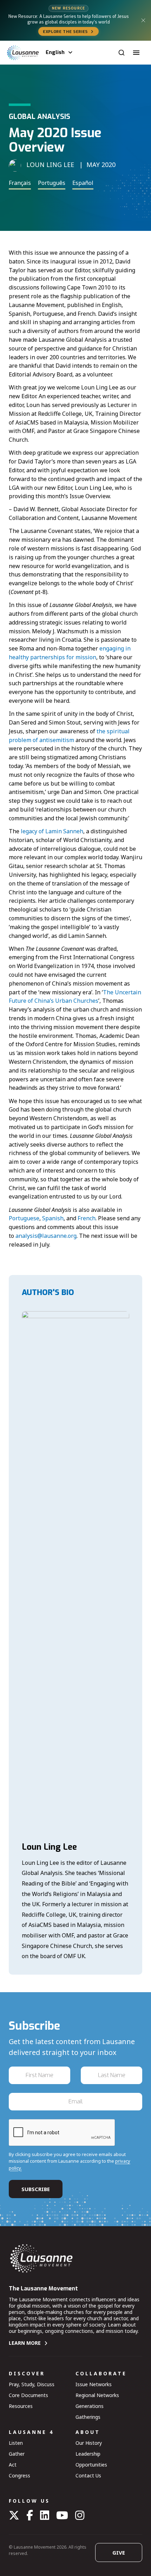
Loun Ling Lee (49, 1847)
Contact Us (88, 2475)
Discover (27, 2373)
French (87, 1218)
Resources (21, 2406)
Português (52, 183)
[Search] (122, 53)
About (88, 2432)
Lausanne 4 (31, 2432)
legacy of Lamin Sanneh (52, 831)
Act (13, 2465)
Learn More (25, 2343)
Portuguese (24, 1218)
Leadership (88, 2454)
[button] (136, 53)
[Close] (143, 20)
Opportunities (91, 2465)
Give (119, 2552)
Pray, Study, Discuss (32, 2384)
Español (83, 183)
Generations (90, 2406)
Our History (89, 2443)
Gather (17, 2454)
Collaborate (101, 2373)
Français (20, 183)
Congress (19, 2475)
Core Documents (28, 2395)
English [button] (55, 52)
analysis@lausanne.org (46, 1236)
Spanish (53, 1218)
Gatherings (88, 2417)
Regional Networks (97, 2395)
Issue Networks (94, 2384)
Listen (16, 2443)
